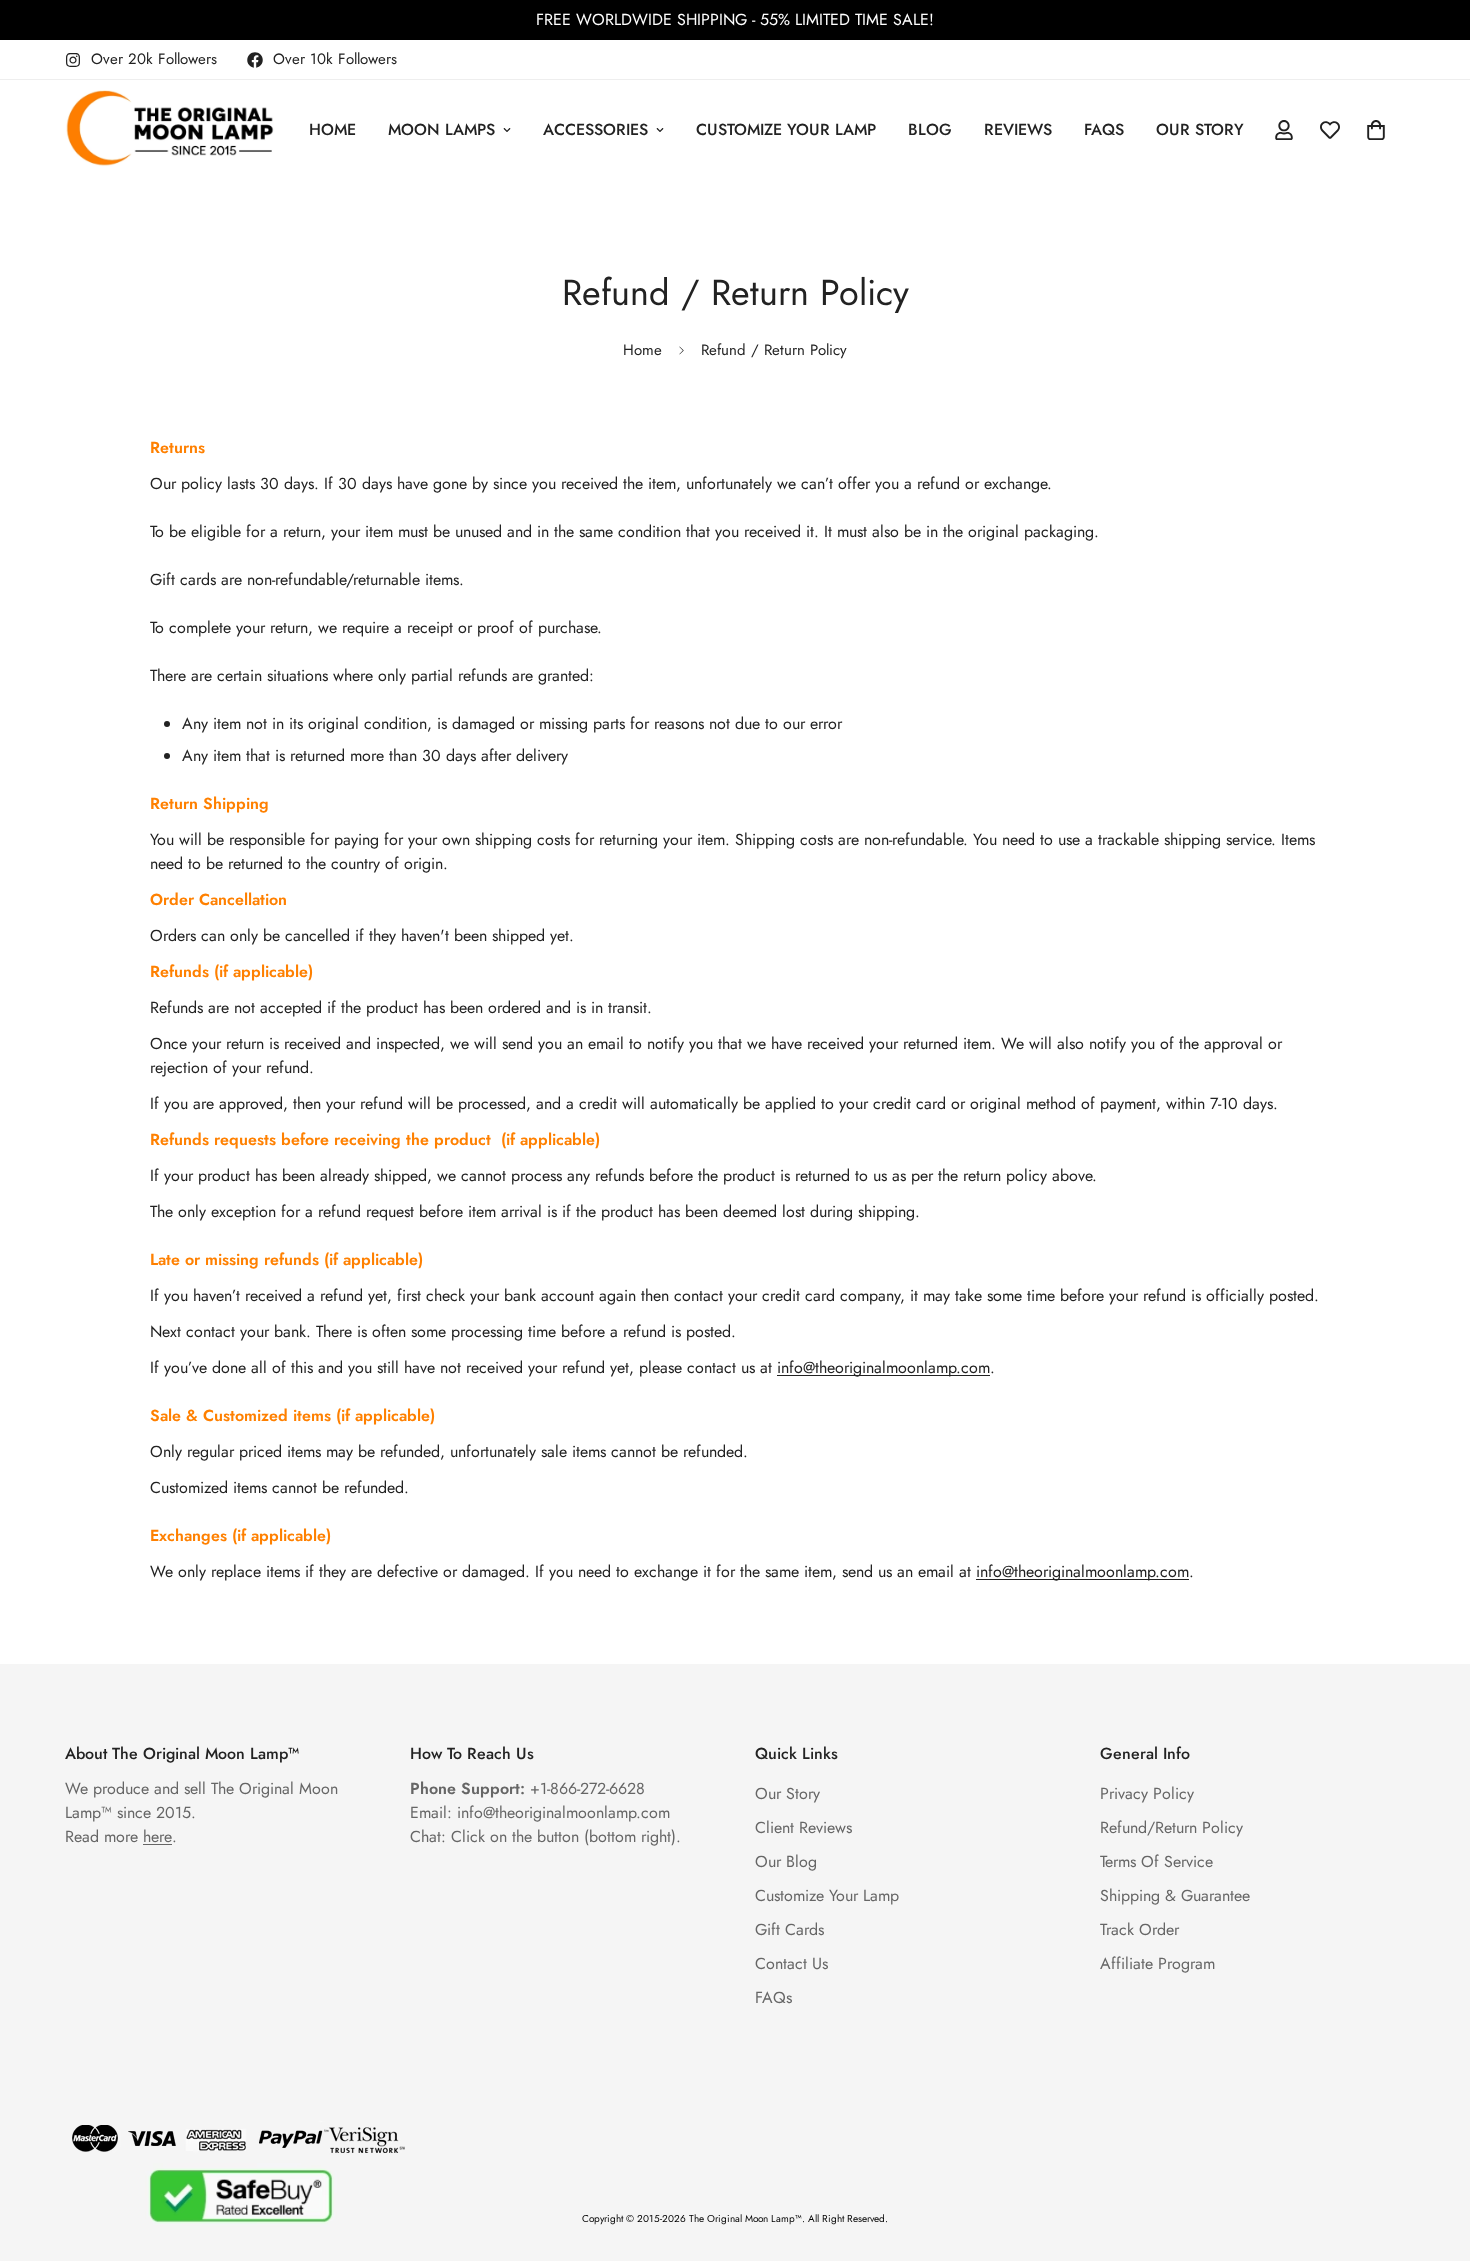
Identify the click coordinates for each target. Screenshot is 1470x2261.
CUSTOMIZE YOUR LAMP (786, 129)
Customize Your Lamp (827, 1895)
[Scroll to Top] (1431, 2152)
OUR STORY (1200, 129)
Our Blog (786, 1861)
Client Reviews (803, 1827)
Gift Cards (789, 1929)
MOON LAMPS (441, 129)
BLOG (930, 129)
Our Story (787, 1793)
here (157, 1836)
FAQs (1104, 129)
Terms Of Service (1156, 1861)
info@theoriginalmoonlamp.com (883, 1367)
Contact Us (791, 1963)
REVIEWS (1018, 129)
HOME (332, 129)
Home (642, 350)
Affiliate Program (1157, 1963)
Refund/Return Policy (1171, 1827)
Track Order (1139, 1929)
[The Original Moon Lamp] (170, 130)
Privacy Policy (1147, 1793)
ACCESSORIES (595, 129)
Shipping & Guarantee (1175, 1895)
